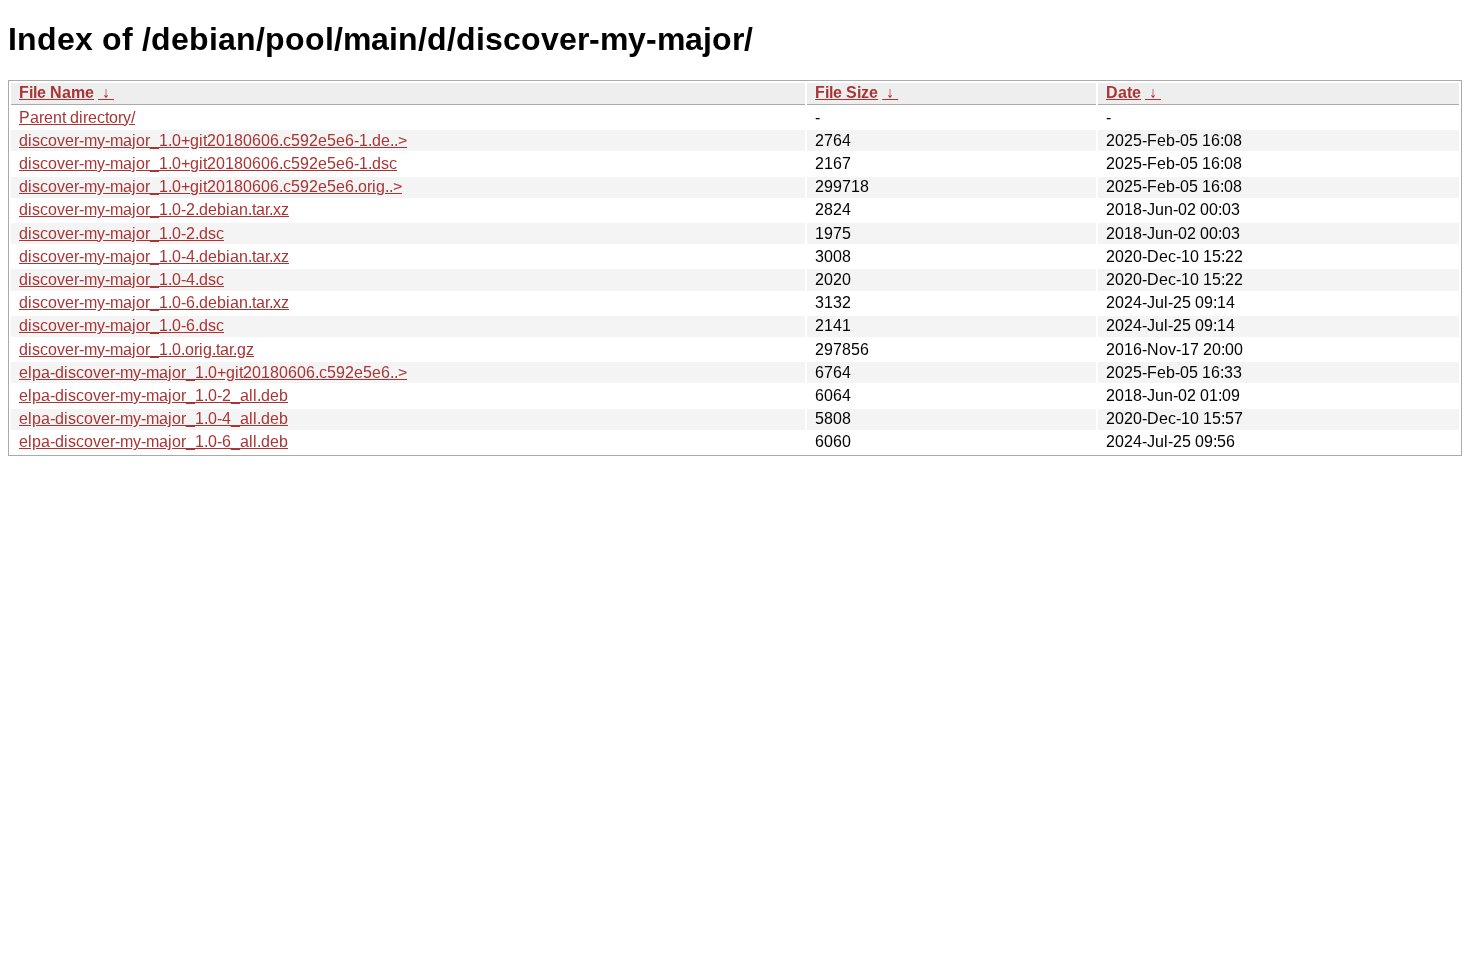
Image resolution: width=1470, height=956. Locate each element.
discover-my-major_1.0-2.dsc (121, 233)
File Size (846, 92)
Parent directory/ (77, 117)
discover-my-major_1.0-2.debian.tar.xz (154, 209)
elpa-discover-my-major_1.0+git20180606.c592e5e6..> (213, 372)
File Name (56, 92)
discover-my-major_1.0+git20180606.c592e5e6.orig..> (210, 186)
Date (1123, 92)
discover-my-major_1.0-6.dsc (121, 325)
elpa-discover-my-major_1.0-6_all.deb (153, 441)
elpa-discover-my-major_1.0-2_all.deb (153, 395)
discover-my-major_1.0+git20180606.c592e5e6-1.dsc (208, 163)
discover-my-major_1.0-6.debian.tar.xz (154, 302)
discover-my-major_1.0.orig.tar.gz (136, 349)
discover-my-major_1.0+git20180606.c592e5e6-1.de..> (213, 140)
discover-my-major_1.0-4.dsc (121, 279)
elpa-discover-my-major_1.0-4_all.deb (153, 418)
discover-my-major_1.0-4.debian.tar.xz (154, 256)
